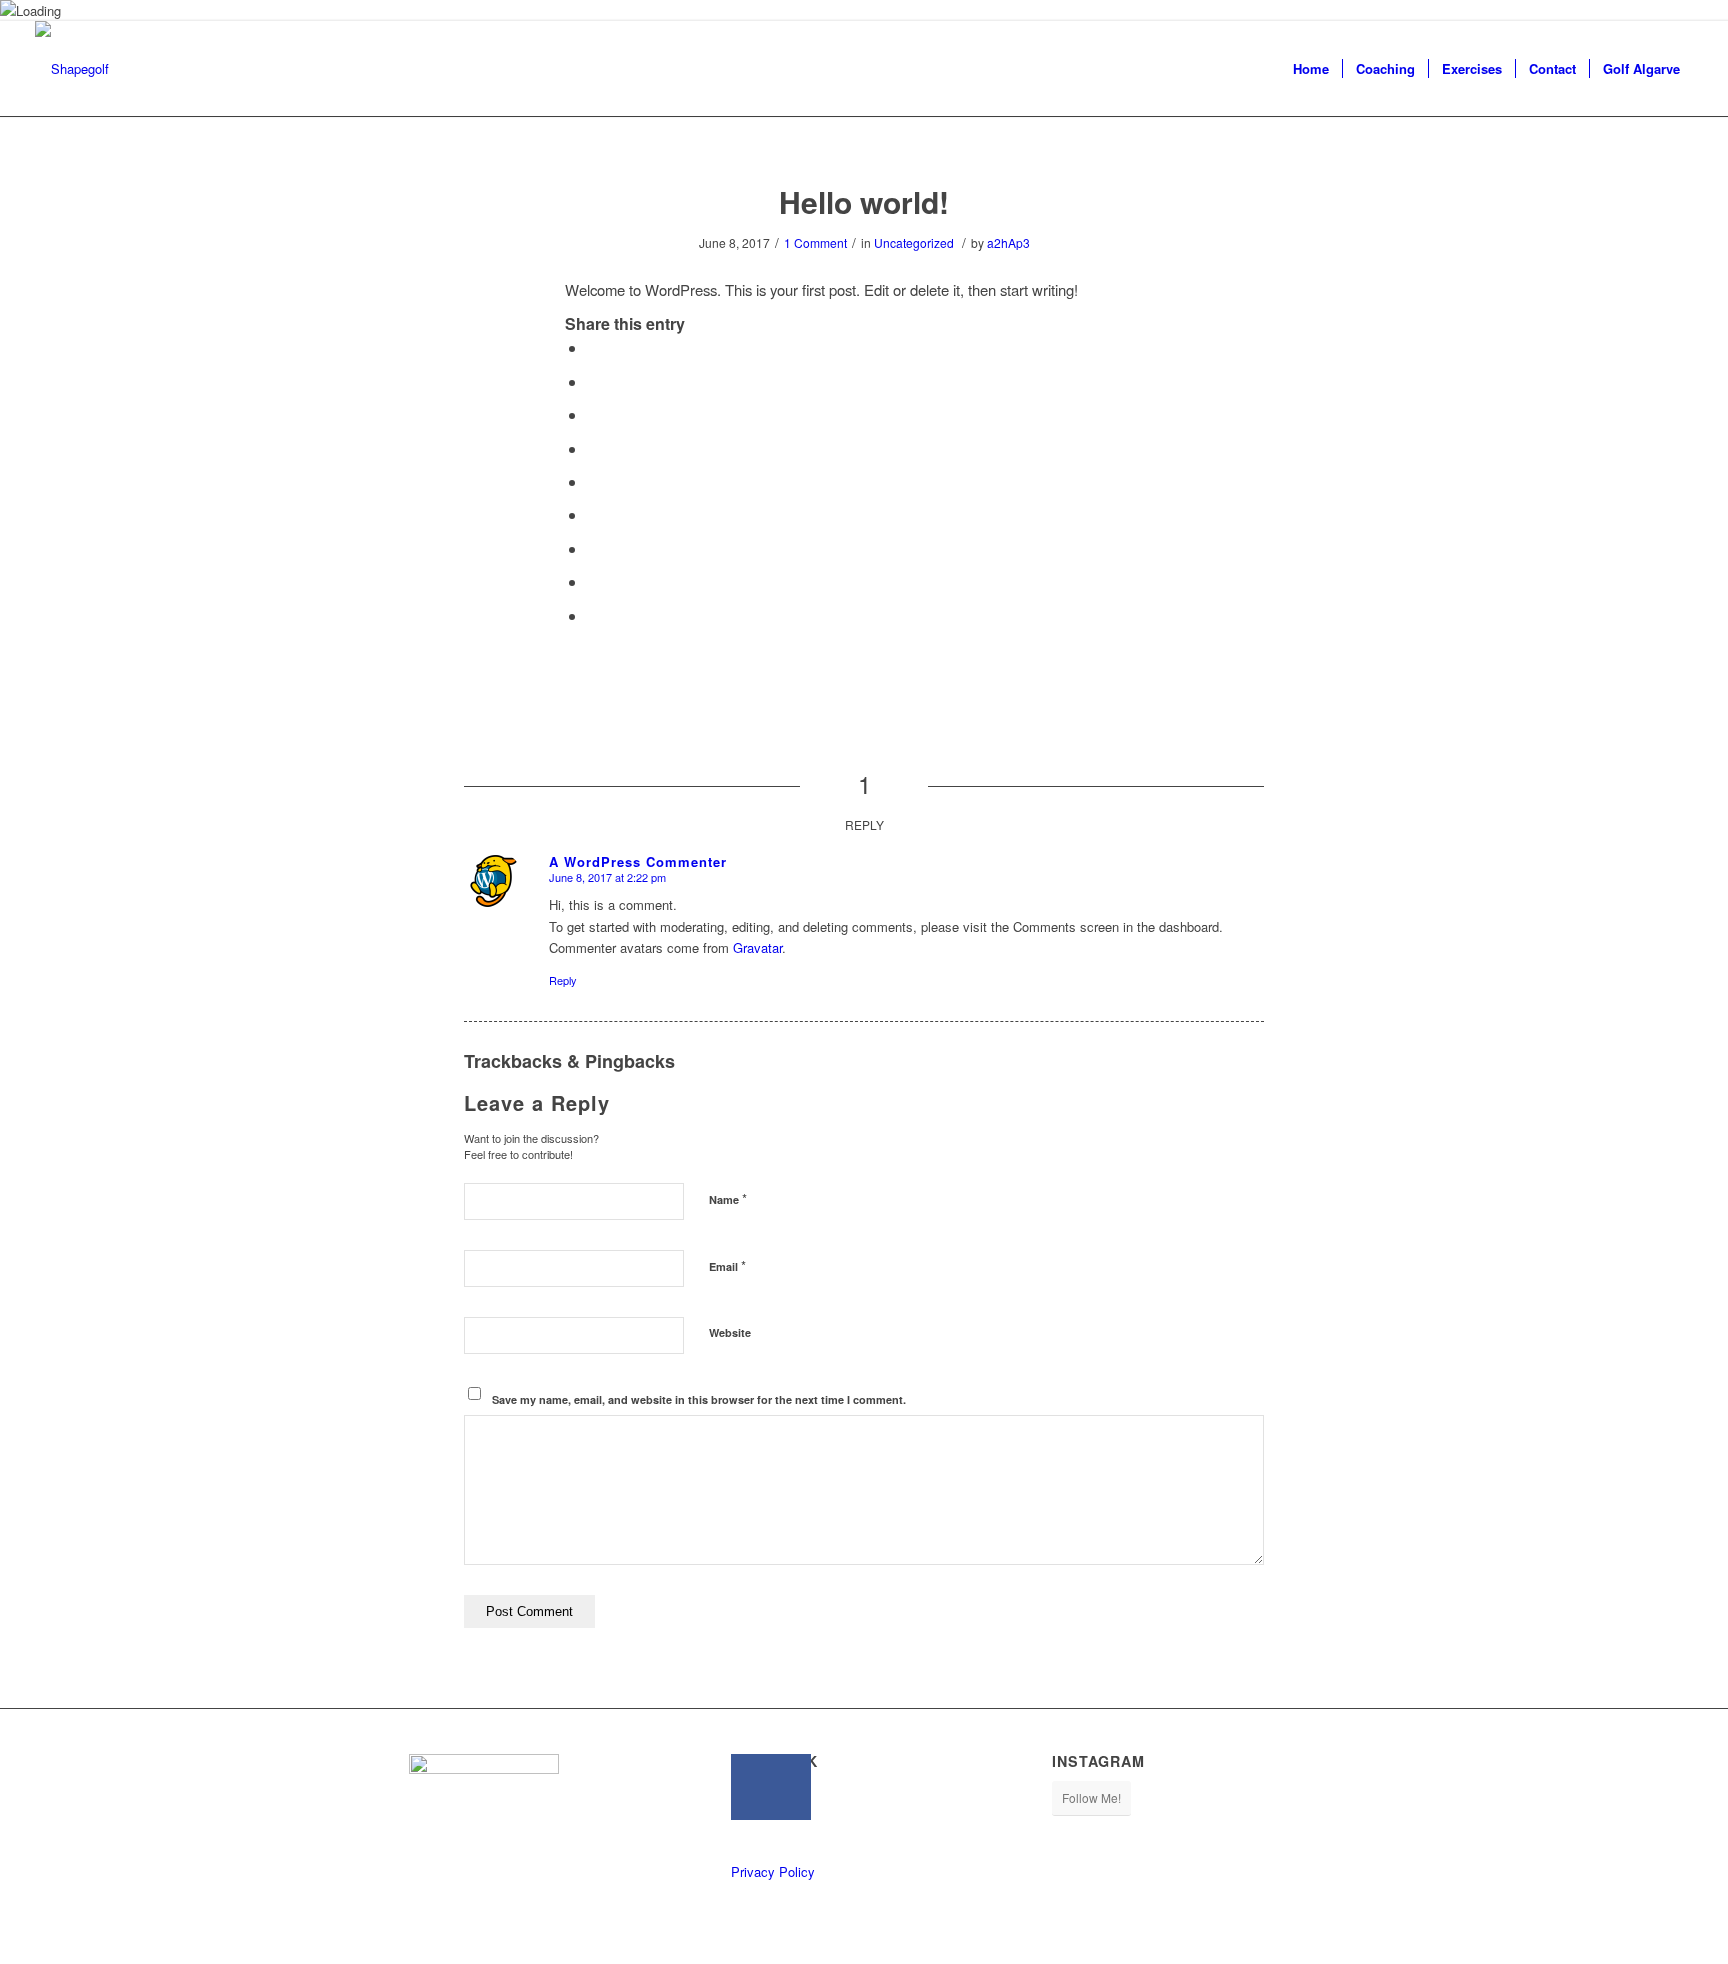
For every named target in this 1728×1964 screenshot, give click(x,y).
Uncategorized (914, 242)
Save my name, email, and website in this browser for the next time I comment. (699, 1399)
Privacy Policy (773, 1871)
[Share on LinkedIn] (593, 481)
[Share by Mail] (593, 615)
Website (730, 1332)
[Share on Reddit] (593, 581)
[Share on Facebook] (593, 347)
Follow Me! (1091, 1797)
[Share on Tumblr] (593, 514)
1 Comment (815, 242)
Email (727, 1265)
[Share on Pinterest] (593, 448)
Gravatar (757, 947)
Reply (563, 980)
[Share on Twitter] (593, 381)
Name (728, 1198)
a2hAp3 (1008, 242)
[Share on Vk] (593, 548)
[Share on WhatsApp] (593, 414)
